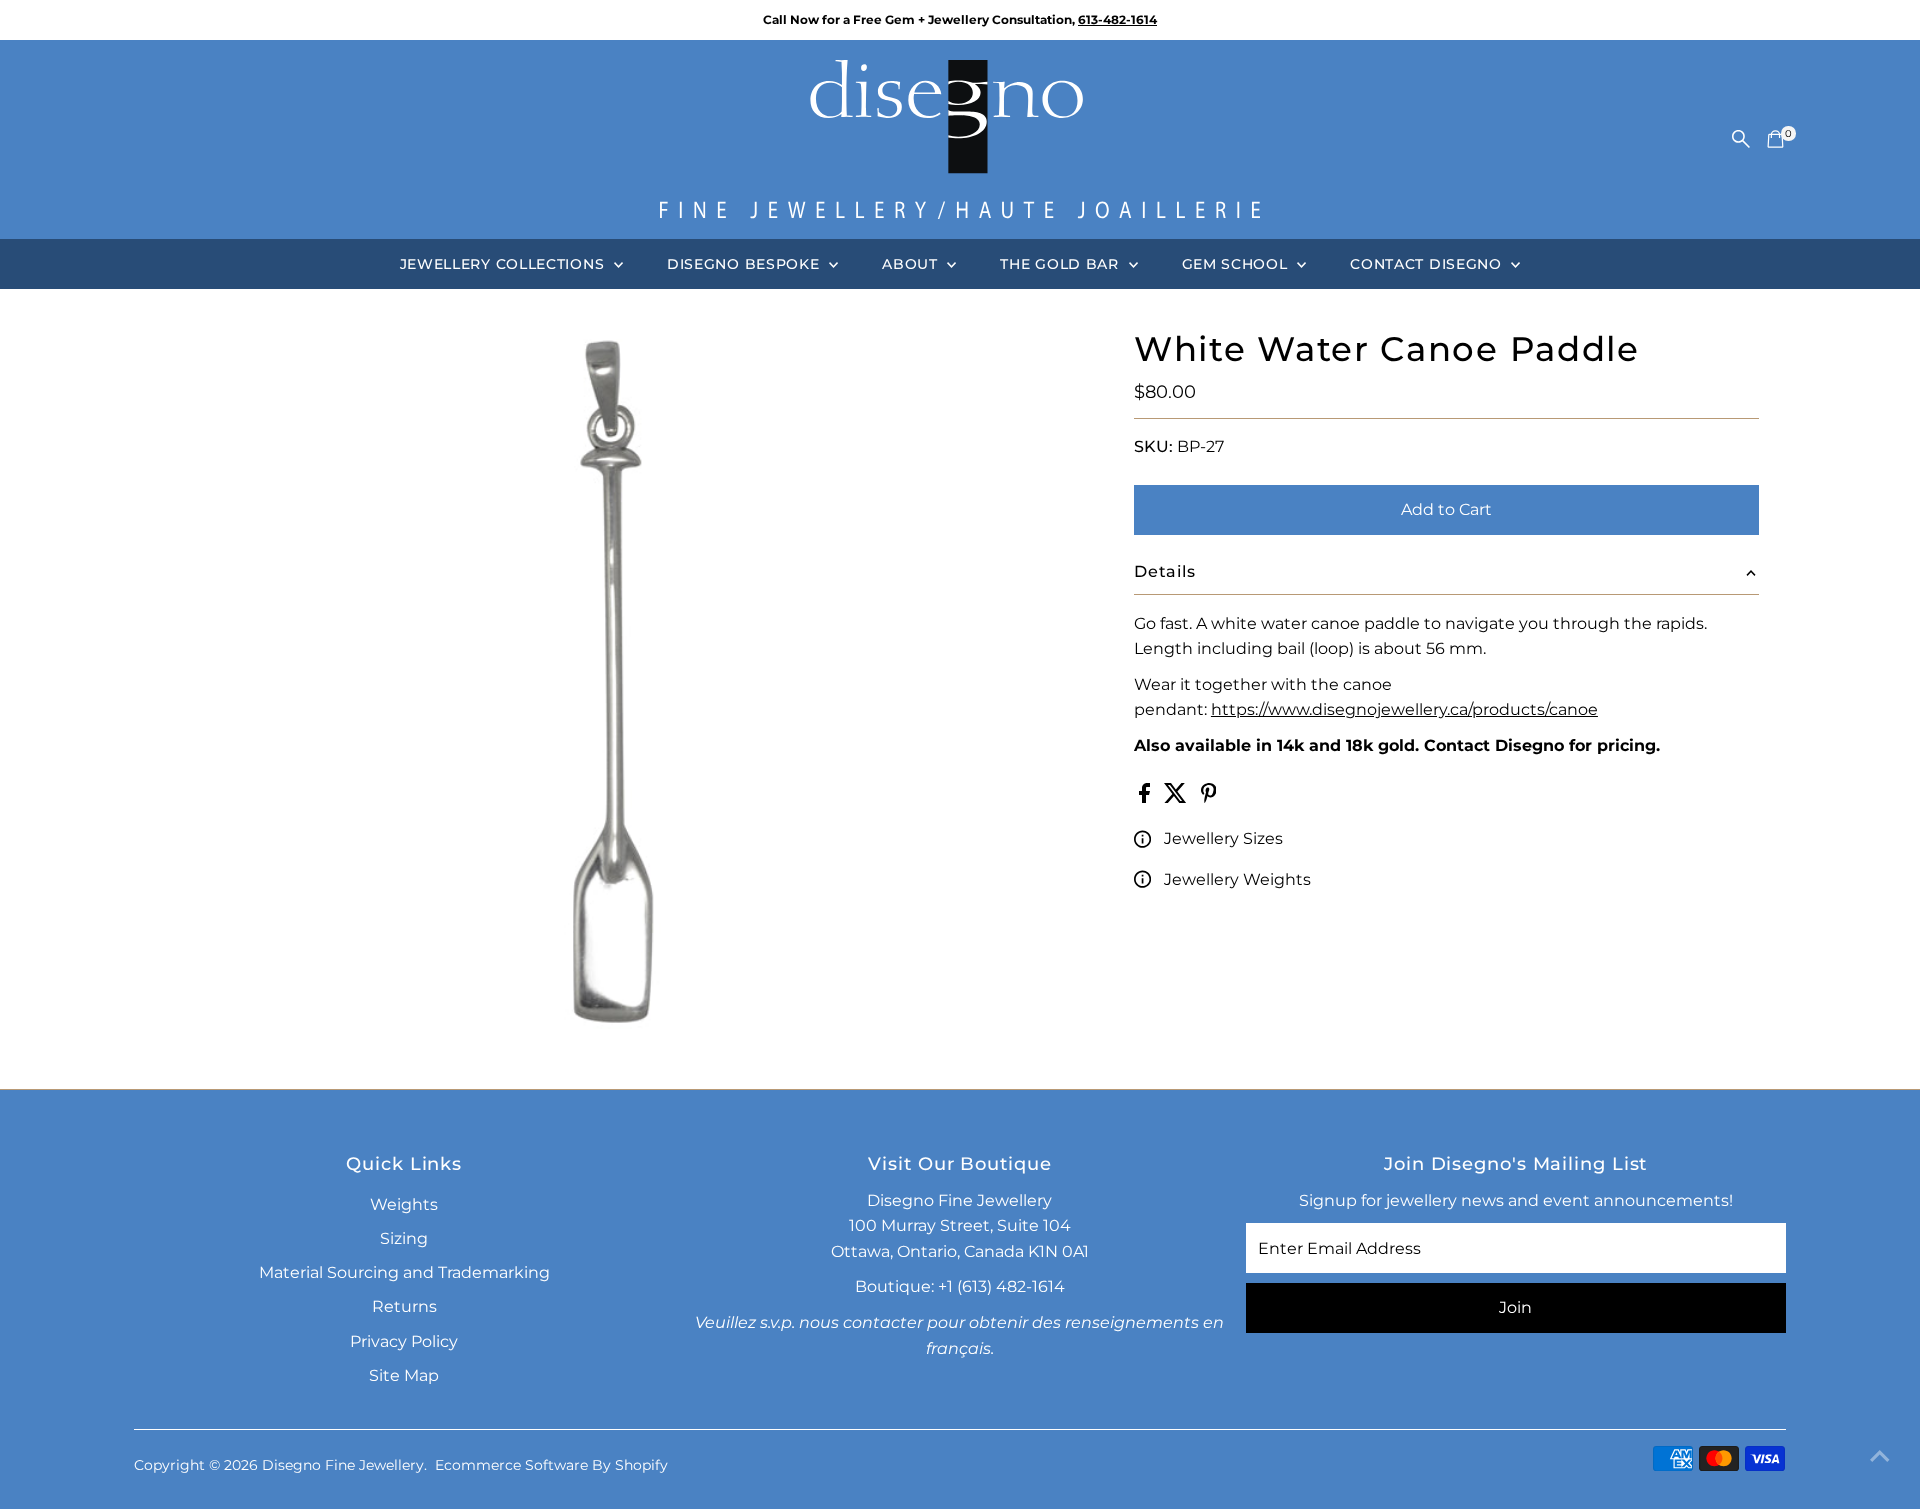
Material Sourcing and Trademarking (404, 1272)
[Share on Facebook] (1146, 797)
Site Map (404, 1375)
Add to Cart (1446, 509)
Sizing (404, 1238)
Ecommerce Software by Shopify (551, 1465)
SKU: (1153, 446)
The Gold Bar (1061, 264)
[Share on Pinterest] (1209, 797)
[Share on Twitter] (1177, 797)
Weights (404, 1204)
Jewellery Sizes (1223, 838)
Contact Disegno (1428, 264)
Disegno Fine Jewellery (343, 1465)
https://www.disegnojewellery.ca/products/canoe (1404, 709)
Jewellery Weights (1237, 879)
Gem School (1237, 264)
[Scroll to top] (1880, 1456)
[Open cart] (1775, 139)
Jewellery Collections (504, 264)
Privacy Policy (404, 1341)
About (912, 264)
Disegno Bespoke (745, 264)
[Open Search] (1741, 139)
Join (1515, 1307)
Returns (404, 1306)
